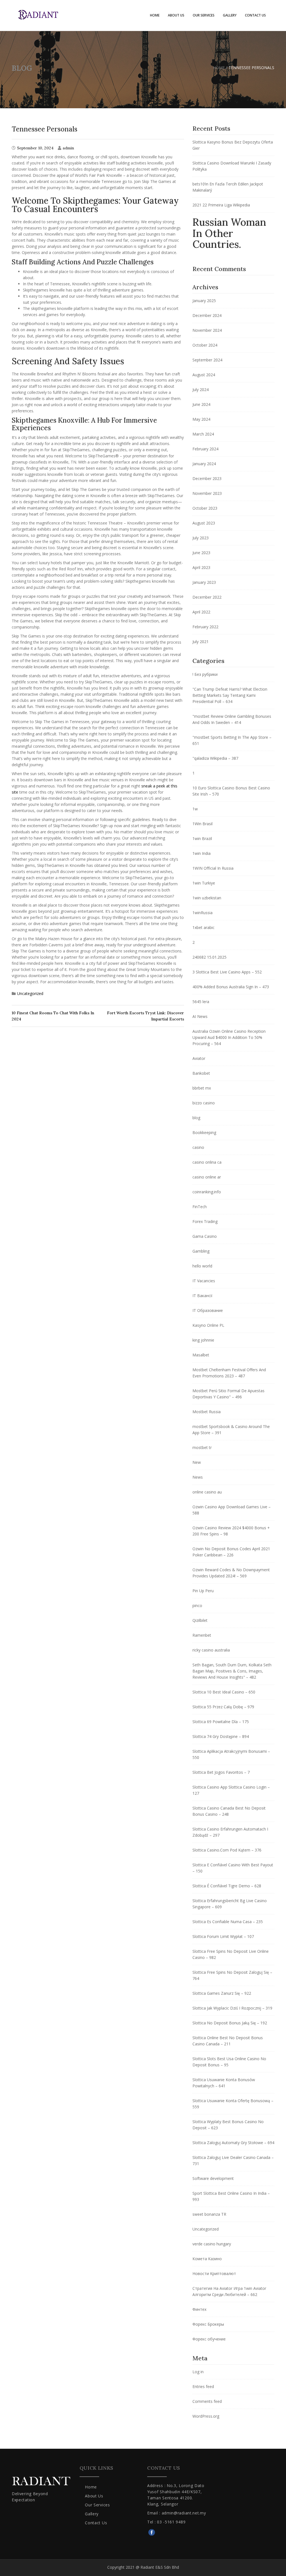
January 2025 (204, 301)
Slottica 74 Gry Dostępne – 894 (221, 1736)
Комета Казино (207, 2259)
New (197, 1462)
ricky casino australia (211, 1650)
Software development (213, 2178)
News (198, 1477)
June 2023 (201, 553)
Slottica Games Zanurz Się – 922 (222, 1993)
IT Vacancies (204, 1281)
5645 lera (201, 1002)
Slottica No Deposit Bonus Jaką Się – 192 (230, 2023)
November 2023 (207, 493)
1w (195, 809)
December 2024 (207, 315)
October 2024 (205, 345)
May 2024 (201, 419)
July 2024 (201, 390)
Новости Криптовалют (214, 2273)
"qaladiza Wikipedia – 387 (215, 758)
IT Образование (208, 1310)
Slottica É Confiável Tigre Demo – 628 (227, 1886)
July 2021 (201, 642)
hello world (202, 1266)
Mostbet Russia (207, 1412)
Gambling (201, 1251)
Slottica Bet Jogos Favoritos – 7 (221, 1772)
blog (196, 1118)
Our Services (204, 15)
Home (155, 15)
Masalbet (201, 1355)
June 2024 (201, 404)
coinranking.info (207, 1192)
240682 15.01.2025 (209, 957)
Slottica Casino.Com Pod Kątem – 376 (227, 1850)
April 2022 (201, 612)
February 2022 (205, 627)
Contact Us (255, 15)
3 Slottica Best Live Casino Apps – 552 (227, 972)
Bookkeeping (204, 1132)
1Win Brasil (202, 824)
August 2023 (204, 523)
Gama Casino (205, 1236)
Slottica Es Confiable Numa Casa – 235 (228, 1922)
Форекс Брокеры (208, 2324)
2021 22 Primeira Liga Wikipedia (221, 205)
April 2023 (201, 567)
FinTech (200, 1207)
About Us (176, 15)
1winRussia (202, 913)
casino (198, 1147)
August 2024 (204, 375)
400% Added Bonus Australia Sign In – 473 (231, 987)
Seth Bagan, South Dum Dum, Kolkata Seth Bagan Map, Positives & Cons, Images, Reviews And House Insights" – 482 (232, 1671)
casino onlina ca (207, 1162)
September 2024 (207, 360)
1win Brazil (202, 838)
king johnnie (203, 1340)
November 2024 (207, 330)
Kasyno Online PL (208, 1325)
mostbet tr (202, 1447)
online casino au (207, 1492)
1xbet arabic (203, 927)
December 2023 (207, 478)
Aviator (199, 1058)
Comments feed (207, 2401)
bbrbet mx (202, 1088)
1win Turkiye (204, 883)
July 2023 (201, 538)
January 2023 (204, 582)
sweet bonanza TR (209, 2214)
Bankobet (201, 1073)
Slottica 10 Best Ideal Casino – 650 (224, 1692)
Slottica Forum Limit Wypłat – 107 (223, 1936)
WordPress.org (206, 2416)
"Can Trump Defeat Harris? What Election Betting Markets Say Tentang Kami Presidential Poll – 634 (230, 695)
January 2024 (204, 464)
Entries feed (203, 2386)
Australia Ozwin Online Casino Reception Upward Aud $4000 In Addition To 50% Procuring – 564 (229, 1037)
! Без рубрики (205, 674)
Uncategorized (30, 993)
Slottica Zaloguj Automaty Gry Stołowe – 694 (233, 2143)
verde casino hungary (212, 2244)
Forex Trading (205, 1221)
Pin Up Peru (203, 1591)
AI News (200, 1016)
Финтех (199, 2309)
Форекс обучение (209, 2339)
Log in (198, 2372)
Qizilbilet (200, 1620)
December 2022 (207, 597)
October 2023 (205, 508)
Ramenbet (202, 1635)
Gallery (230, 15)
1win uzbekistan (207, 898)
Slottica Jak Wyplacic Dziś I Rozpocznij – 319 (232, 2008)
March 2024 (203, 434)
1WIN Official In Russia (213, 868)
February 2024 (205, 449)
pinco (197, 1605)
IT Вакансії (202, 1296)
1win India (202, 853)
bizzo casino (204, 1103)
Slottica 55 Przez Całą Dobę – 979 (223, 1707)
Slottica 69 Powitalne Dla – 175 (221, 1722)
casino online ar (207, 1177)
